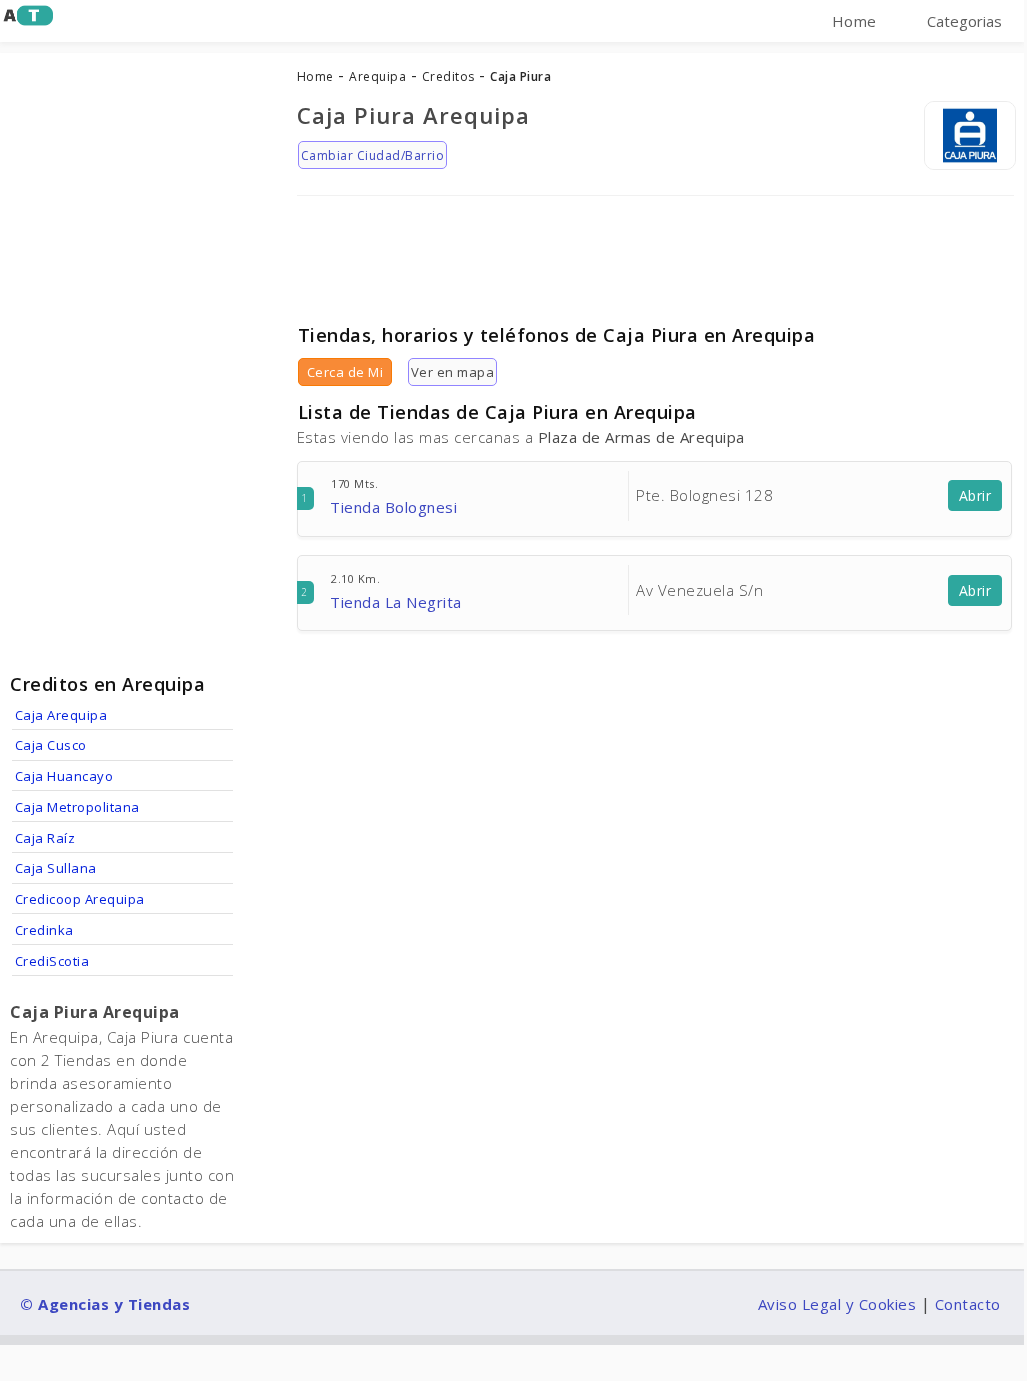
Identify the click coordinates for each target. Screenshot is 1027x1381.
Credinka (44, 930)
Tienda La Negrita (396, 602)
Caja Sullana (56, 868)
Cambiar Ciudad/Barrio (373, 155)
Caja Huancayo (64, 776)
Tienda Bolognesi (393, 507)
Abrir (975, 495)
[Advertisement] (655, 253)
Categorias (964, 21)
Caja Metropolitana (77, 807)
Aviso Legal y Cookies (837, 1304)
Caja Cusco (51, 745)
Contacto (968, 1304)
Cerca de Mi (345, 372)
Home (854, 21)
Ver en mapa (453, 372)
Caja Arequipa (61, 715)
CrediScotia (52, 961)
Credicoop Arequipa (80, 899)
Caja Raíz (45, 838)
